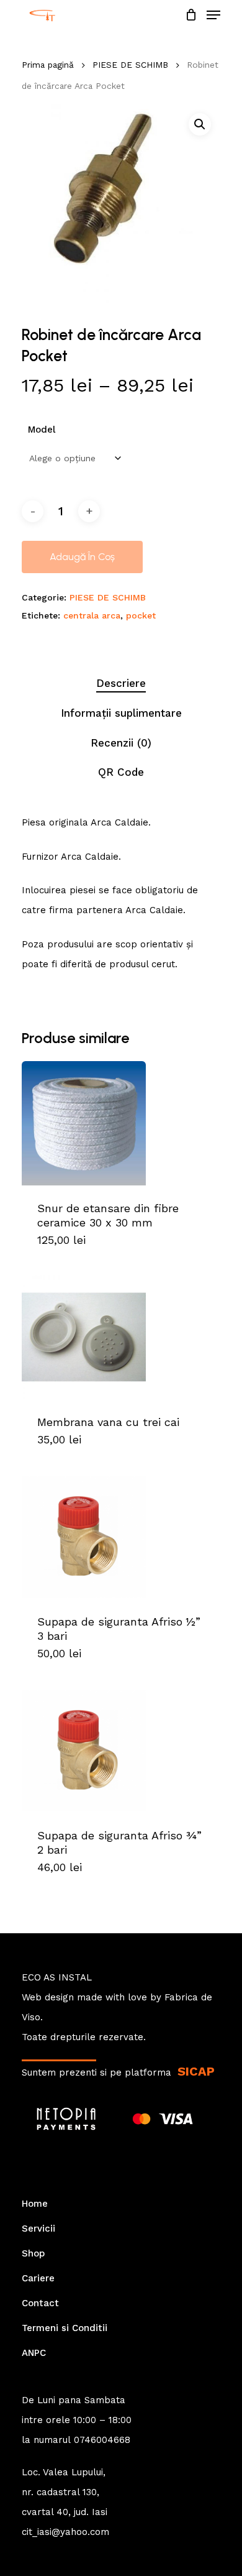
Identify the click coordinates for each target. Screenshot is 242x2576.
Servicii (38, 2229)
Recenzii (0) (121, 743)
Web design (48, 1997)
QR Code (121, 772)
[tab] (121, 683)
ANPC (34, 2353)
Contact (40, 2303)
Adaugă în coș (82, 557)
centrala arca (92, 615)
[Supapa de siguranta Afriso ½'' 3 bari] (121, 1537)
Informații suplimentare (121, 713)
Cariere (38, 2278)
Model (42, 430)
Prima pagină (48, 65)
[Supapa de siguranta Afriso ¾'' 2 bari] (121, 1750)
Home (35, 2204)
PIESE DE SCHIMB (130, 65)
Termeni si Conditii (65, 2328)
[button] (200, 124)
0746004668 (102, 2440)
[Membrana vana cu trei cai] (121, 1337)
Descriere (121, 683)
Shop (33, 2253)
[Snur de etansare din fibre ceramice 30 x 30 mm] (121, 1123)
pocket (141, 615)
